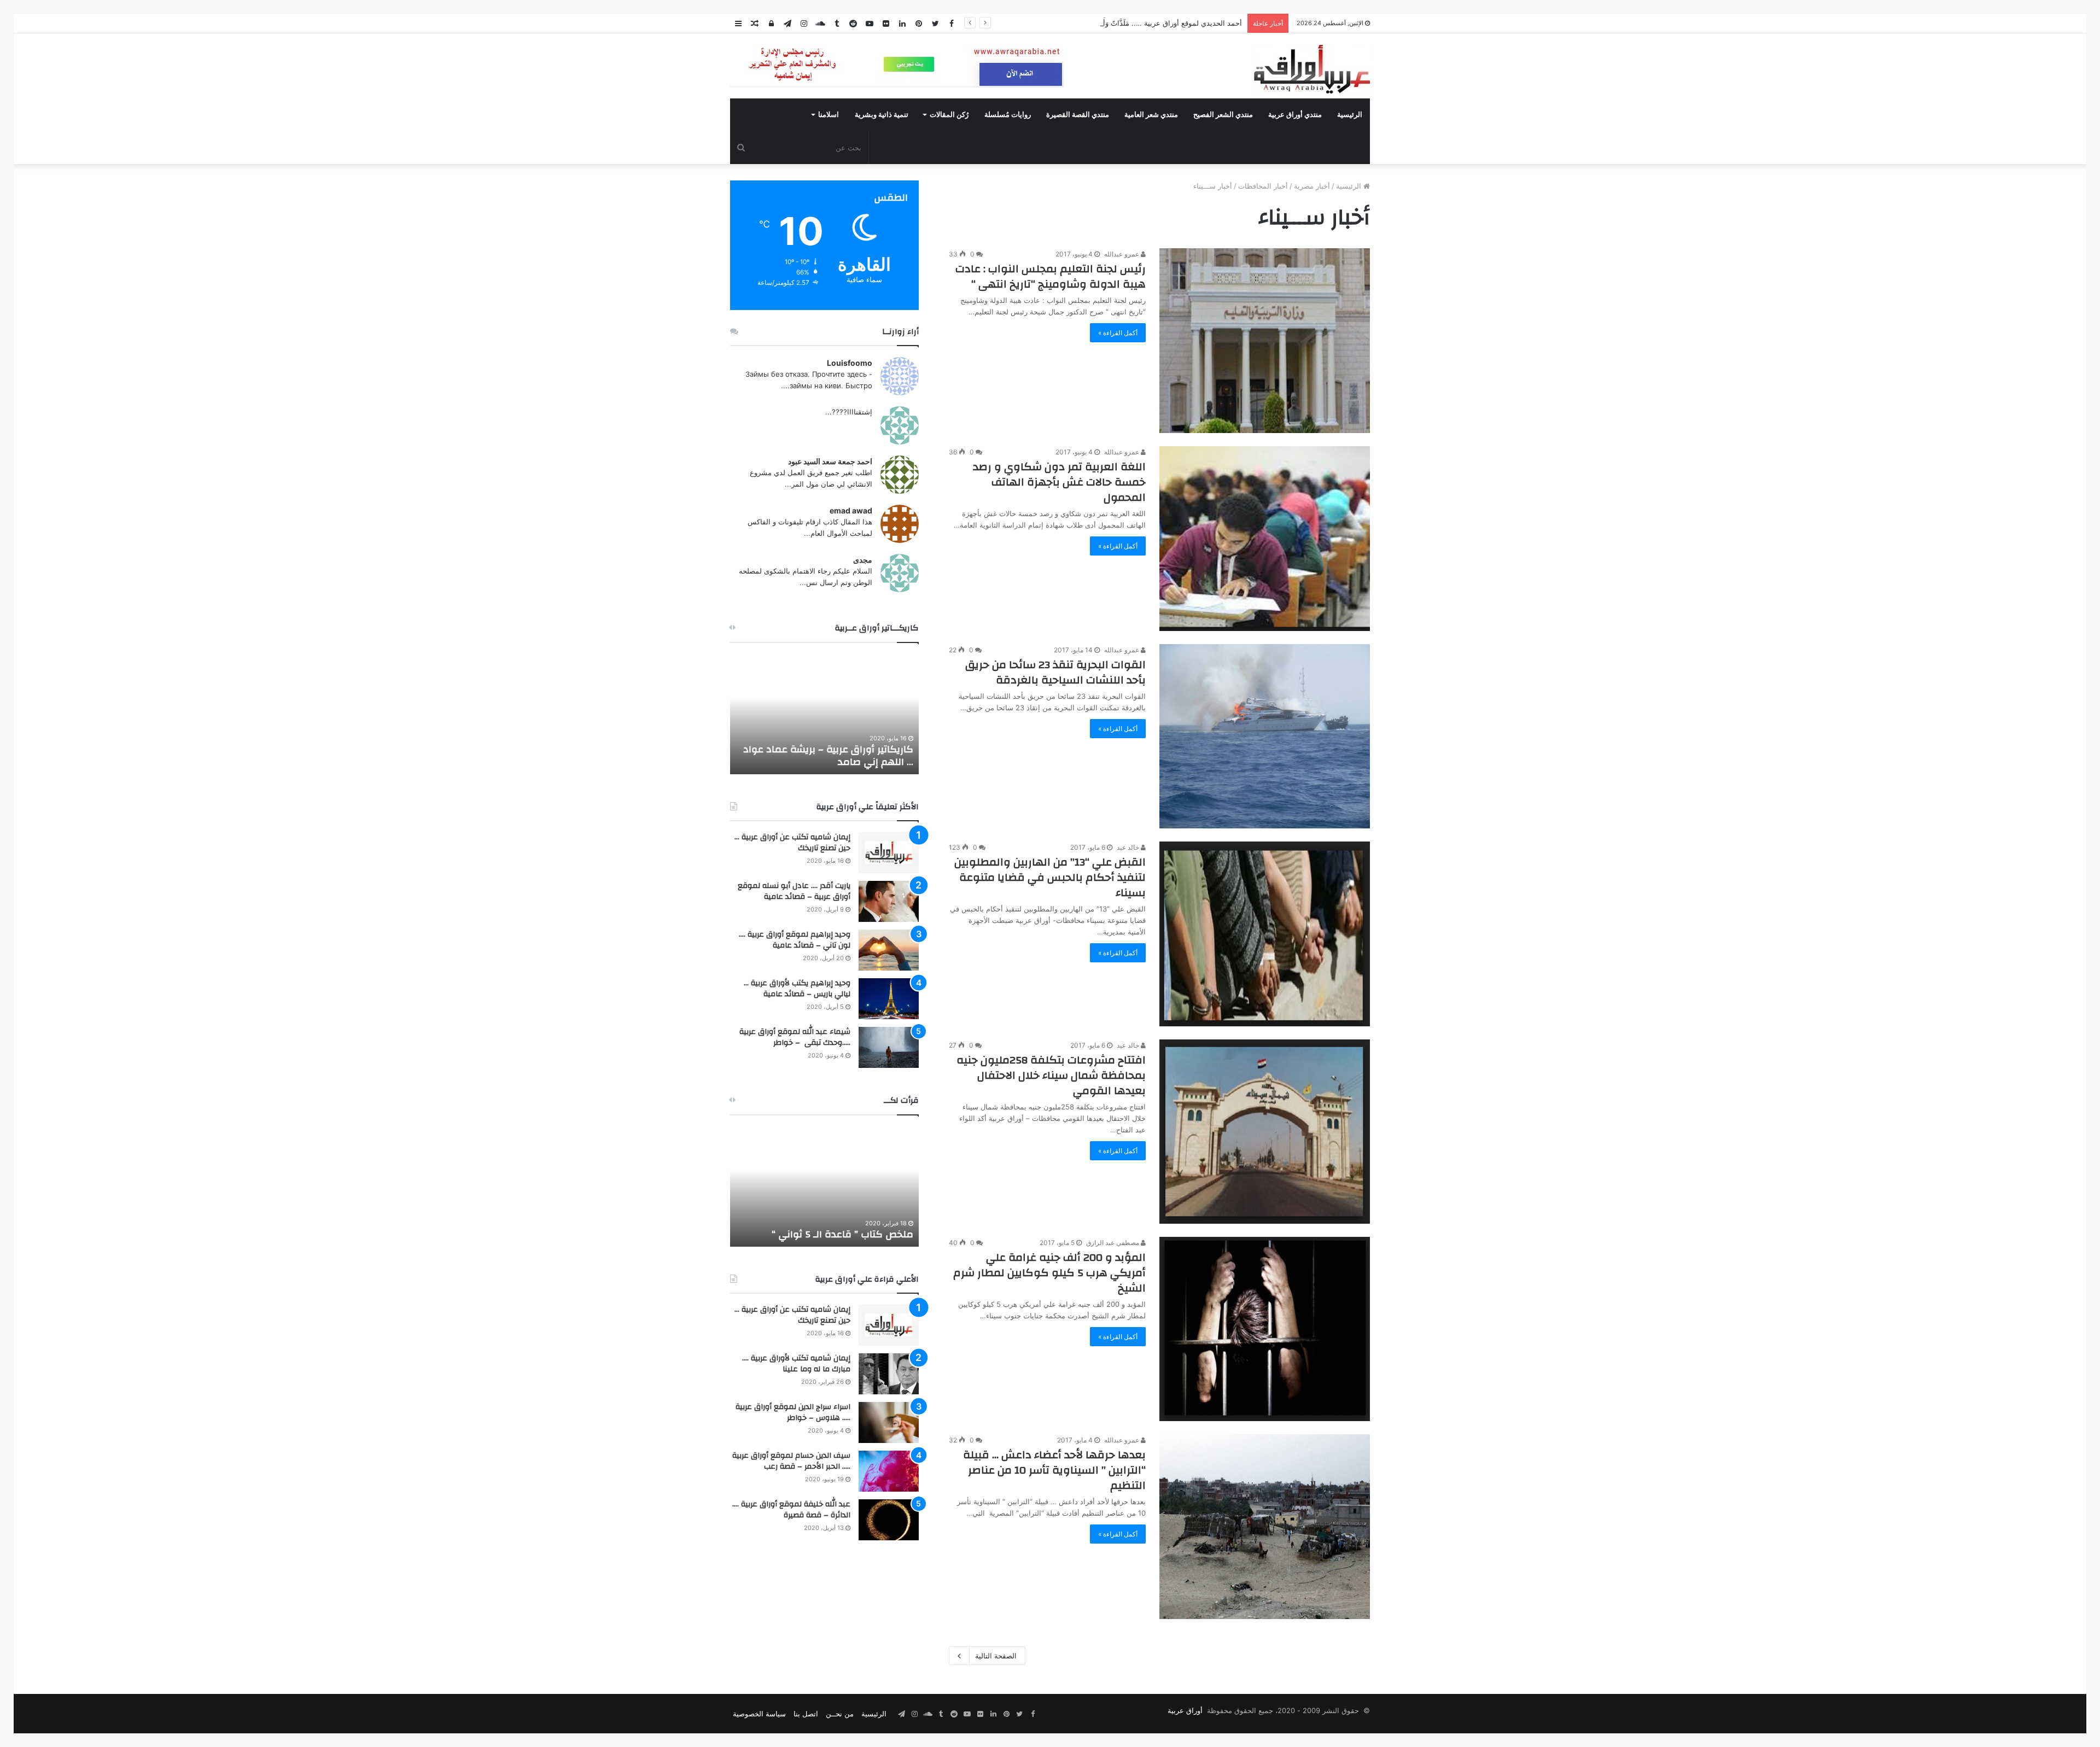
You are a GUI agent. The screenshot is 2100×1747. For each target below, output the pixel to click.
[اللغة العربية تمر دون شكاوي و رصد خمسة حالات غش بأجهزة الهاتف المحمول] (1265, 539)
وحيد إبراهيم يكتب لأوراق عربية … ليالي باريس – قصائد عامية (797, 989)
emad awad (851, 510)
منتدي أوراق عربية (1295, 115)
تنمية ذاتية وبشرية (882, 115)
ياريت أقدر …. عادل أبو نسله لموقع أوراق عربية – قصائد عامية (794, 891)
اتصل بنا (806, 1714)
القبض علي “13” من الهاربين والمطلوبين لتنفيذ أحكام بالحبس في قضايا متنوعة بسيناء (1050, 877)
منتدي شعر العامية (1151, 115)
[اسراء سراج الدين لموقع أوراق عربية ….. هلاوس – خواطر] (889, 1422)
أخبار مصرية (1312, 186)
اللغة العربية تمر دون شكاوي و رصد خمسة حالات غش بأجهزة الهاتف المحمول (1059, 482)
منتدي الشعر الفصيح (1223, 115)
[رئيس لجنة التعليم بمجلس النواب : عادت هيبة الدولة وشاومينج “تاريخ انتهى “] (1265, 341)
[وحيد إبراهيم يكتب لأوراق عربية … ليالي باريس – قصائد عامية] (889, 999)
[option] (824, 714)
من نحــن (840, 1714)
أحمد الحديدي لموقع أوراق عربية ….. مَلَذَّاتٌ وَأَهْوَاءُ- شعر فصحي (1146, 23)
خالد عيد (1129, 847)
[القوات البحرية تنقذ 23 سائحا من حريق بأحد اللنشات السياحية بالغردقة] (1265, 736)
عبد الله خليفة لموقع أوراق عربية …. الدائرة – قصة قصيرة (791, 1510)
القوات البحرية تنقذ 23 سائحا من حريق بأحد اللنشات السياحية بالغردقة (1055, 672)
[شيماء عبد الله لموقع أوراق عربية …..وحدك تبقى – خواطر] (889, 1047)
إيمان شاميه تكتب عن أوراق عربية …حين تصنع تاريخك (792, 843)
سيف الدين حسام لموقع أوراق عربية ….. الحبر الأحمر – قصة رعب (791, 1461)
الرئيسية (1350, 115)
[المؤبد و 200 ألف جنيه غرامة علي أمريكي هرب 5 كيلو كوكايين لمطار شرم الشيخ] (1265, 1329)
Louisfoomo (850, 363)
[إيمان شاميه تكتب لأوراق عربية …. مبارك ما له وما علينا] (889, 1374)
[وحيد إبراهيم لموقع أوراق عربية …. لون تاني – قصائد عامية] (889, 950)
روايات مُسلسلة (1008, 115)
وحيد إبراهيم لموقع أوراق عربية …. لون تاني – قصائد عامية (795, 940)
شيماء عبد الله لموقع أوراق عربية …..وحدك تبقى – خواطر (795, 1037)
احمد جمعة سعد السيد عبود (830, 461)
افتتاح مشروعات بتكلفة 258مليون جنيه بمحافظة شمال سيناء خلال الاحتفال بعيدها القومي (1051, 1075)
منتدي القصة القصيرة (1078, 115)
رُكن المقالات (949, 115)
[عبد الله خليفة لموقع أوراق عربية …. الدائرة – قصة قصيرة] (889, 1520)
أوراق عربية (1185, 1710)
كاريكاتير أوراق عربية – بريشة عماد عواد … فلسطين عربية (828, 756)
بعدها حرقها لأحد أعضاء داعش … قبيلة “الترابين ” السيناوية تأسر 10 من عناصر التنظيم (1054, 1470)
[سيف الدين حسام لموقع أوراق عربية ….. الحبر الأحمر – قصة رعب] (889, 1471)
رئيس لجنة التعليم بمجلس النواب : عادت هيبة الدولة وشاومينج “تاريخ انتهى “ (1051, 276)
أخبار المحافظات (1263, 186)
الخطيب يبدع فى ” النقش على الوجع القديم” (835, 1228)
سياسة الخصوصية (759, 1714)
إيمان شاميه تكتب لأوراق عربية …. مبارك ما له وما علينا (796, 1364)
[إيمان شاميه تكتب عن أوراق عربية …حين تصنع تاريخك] (889, 853)
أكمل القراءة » (1118, 333)
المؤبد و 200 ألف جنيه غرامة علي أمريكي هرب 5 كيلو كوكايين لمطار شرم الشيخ (1049, 1273)
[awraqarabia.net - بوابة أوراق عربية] (1311, 69)
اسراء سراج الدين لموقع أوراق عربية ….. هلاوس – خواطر (793, 1412)
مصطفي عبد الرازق (1113, 1243)
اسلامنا (829, 115)
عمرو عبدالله (1122, 254)
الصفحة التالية (996, 1656)
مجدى (863, 560)
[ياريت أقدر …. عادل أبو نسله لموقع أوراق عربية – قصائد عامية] (889, 901)
